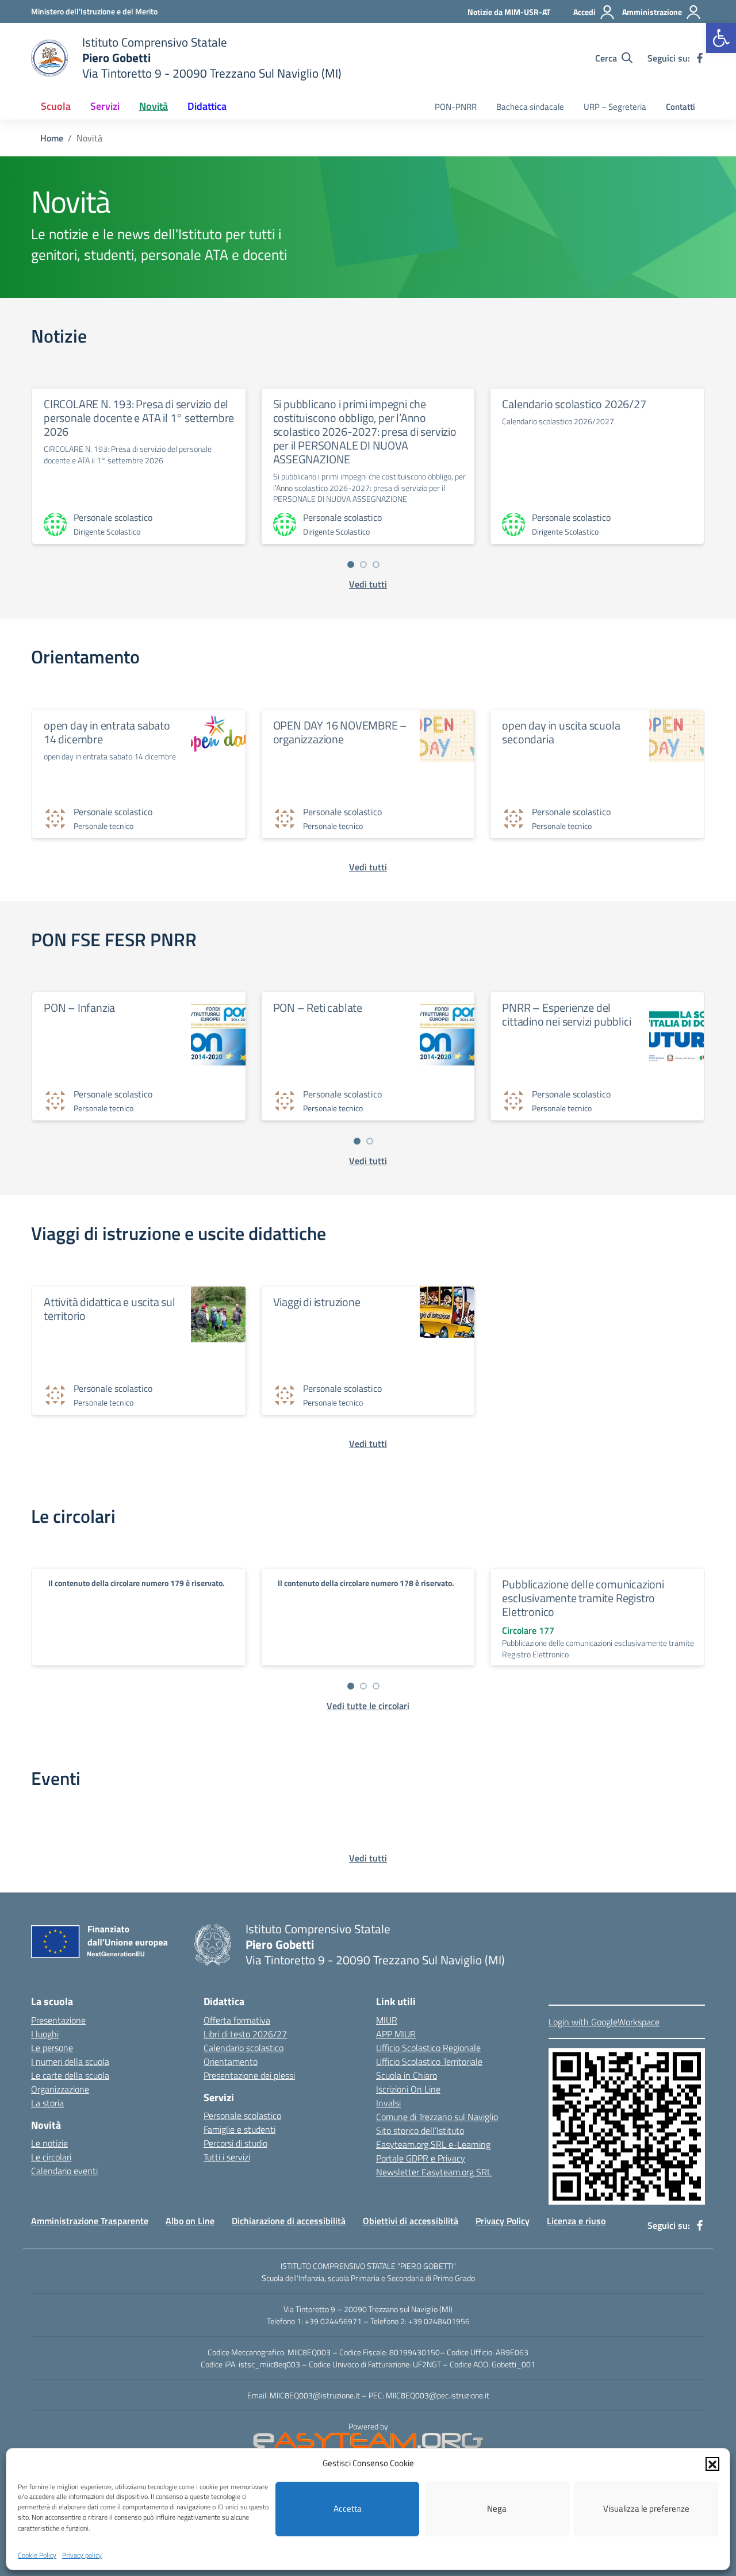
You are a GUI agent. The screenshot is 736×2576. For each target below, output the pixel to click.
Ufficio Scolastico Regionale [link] (428, 2048)
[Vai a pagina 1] (351, 565)
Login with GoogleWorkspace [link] (604, 2022)
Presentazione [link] (58, 2020)
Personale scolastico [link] (242, 2116)
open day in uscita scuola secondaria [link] (561, 732)
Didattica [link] (207, 106)
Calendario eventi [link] (64, 2171)
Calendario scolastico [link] (244, 2048)
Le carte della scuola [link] (70, 2075)
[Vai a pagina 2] (363, 565)
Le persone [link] (52, 2048)
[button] (712, 2463)
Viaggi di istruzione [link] (317, 1302)
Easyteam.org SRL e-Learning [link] (433, 2144)
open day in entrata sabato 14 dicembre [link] (107, 732)
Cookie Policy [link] (37, 2555)
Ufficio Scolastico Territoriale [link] (429, 2061)
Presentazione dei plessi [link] (249, 2075)
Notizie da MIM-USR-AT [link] (509, 12)
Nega (497, 2508)
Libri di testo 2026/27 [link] (245, 2034)
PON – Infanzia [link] (79, 1007)
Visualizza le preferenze (646, 2508)
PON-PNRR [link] (456, 107)
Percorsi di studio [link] (235, 2143)
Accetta (348, 2508)
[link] (721, 38)
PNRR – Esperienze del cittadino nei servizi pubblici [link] (566, 1014)
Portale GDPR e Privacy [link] (421, 2158)
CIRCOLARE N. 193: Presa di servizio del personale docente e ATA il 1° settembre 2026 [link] (139, 418)
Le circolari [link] (51, 2157)
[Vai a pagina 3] (376, 565)
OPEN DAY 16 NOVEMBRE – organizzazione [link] (340, 732)
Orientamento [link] (231, 2061)
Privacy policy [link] (82, 2555)
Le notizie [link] (49, 2143)
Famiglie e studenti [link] (239, 2129)
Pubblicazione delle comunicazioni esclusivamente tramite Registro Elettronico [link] (583, 1598)
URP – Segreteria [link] (615, 107)
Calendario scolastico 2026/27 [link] (574, 404)
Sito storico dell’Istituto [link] (420, 2130)
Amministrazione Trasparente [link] (90, 2221)
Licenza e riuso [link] (576, 2221)
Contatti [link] (681, 107)
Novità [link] (154, 106)
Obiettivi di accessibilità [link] (411, 2221)
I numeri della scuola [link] (70, 2061)
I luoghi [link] (45, 2034)
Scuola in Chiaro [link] (407, 2075)
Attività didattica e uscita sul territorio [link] (110, 1309)
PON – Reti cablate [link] (318, 1007)
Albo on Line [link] (190, 2221)
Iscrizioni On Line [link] (408, 2089)
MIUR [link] (387, 2020)
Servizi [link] (105, 106)
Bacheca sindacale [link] (530, 107)
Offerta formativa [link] (237, 2020)
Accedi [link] (584, 12)
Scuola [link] (56, 106)
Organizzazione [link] (60, 2089)
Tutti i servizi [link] (227, 2157)
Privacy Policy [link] (503, 2221)
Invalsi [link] (388, 2103)
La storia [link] (47, 2103)
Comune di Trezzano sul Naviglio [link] (437, 2117)
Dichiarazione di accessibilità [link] (289, 2221)
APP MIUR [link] (396, 2034)
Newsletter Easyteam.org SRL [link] (434, 2172)
